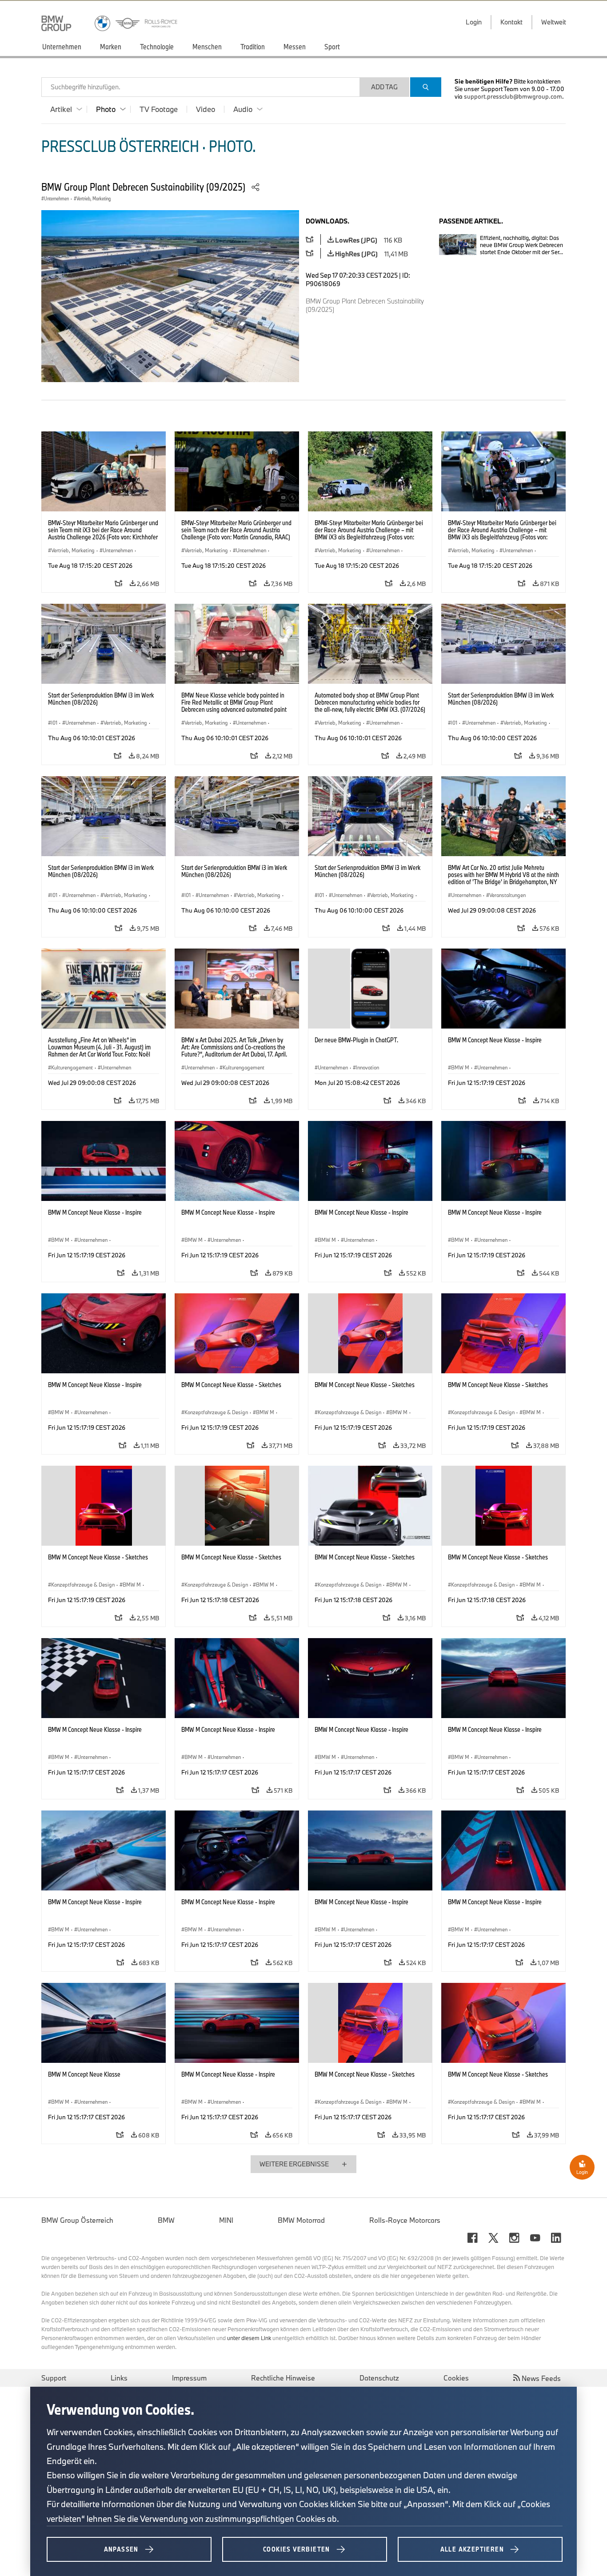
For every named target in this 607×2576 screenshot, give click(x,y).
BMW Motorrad (301, 2220)
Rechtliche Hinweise (283, 2378)
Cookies (456, 2378)
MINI (226, 2220)
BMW (166, 2220)
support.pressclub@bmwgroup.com (513, 96)
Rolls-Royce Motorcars (405, 2220)
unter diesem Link (249, 2338)
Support (54, 2378)
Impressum (189, 2378)
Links (119, 2378)
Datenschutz (379, 2378)
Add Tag (384, 87)
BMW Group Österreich (77, 2220)
